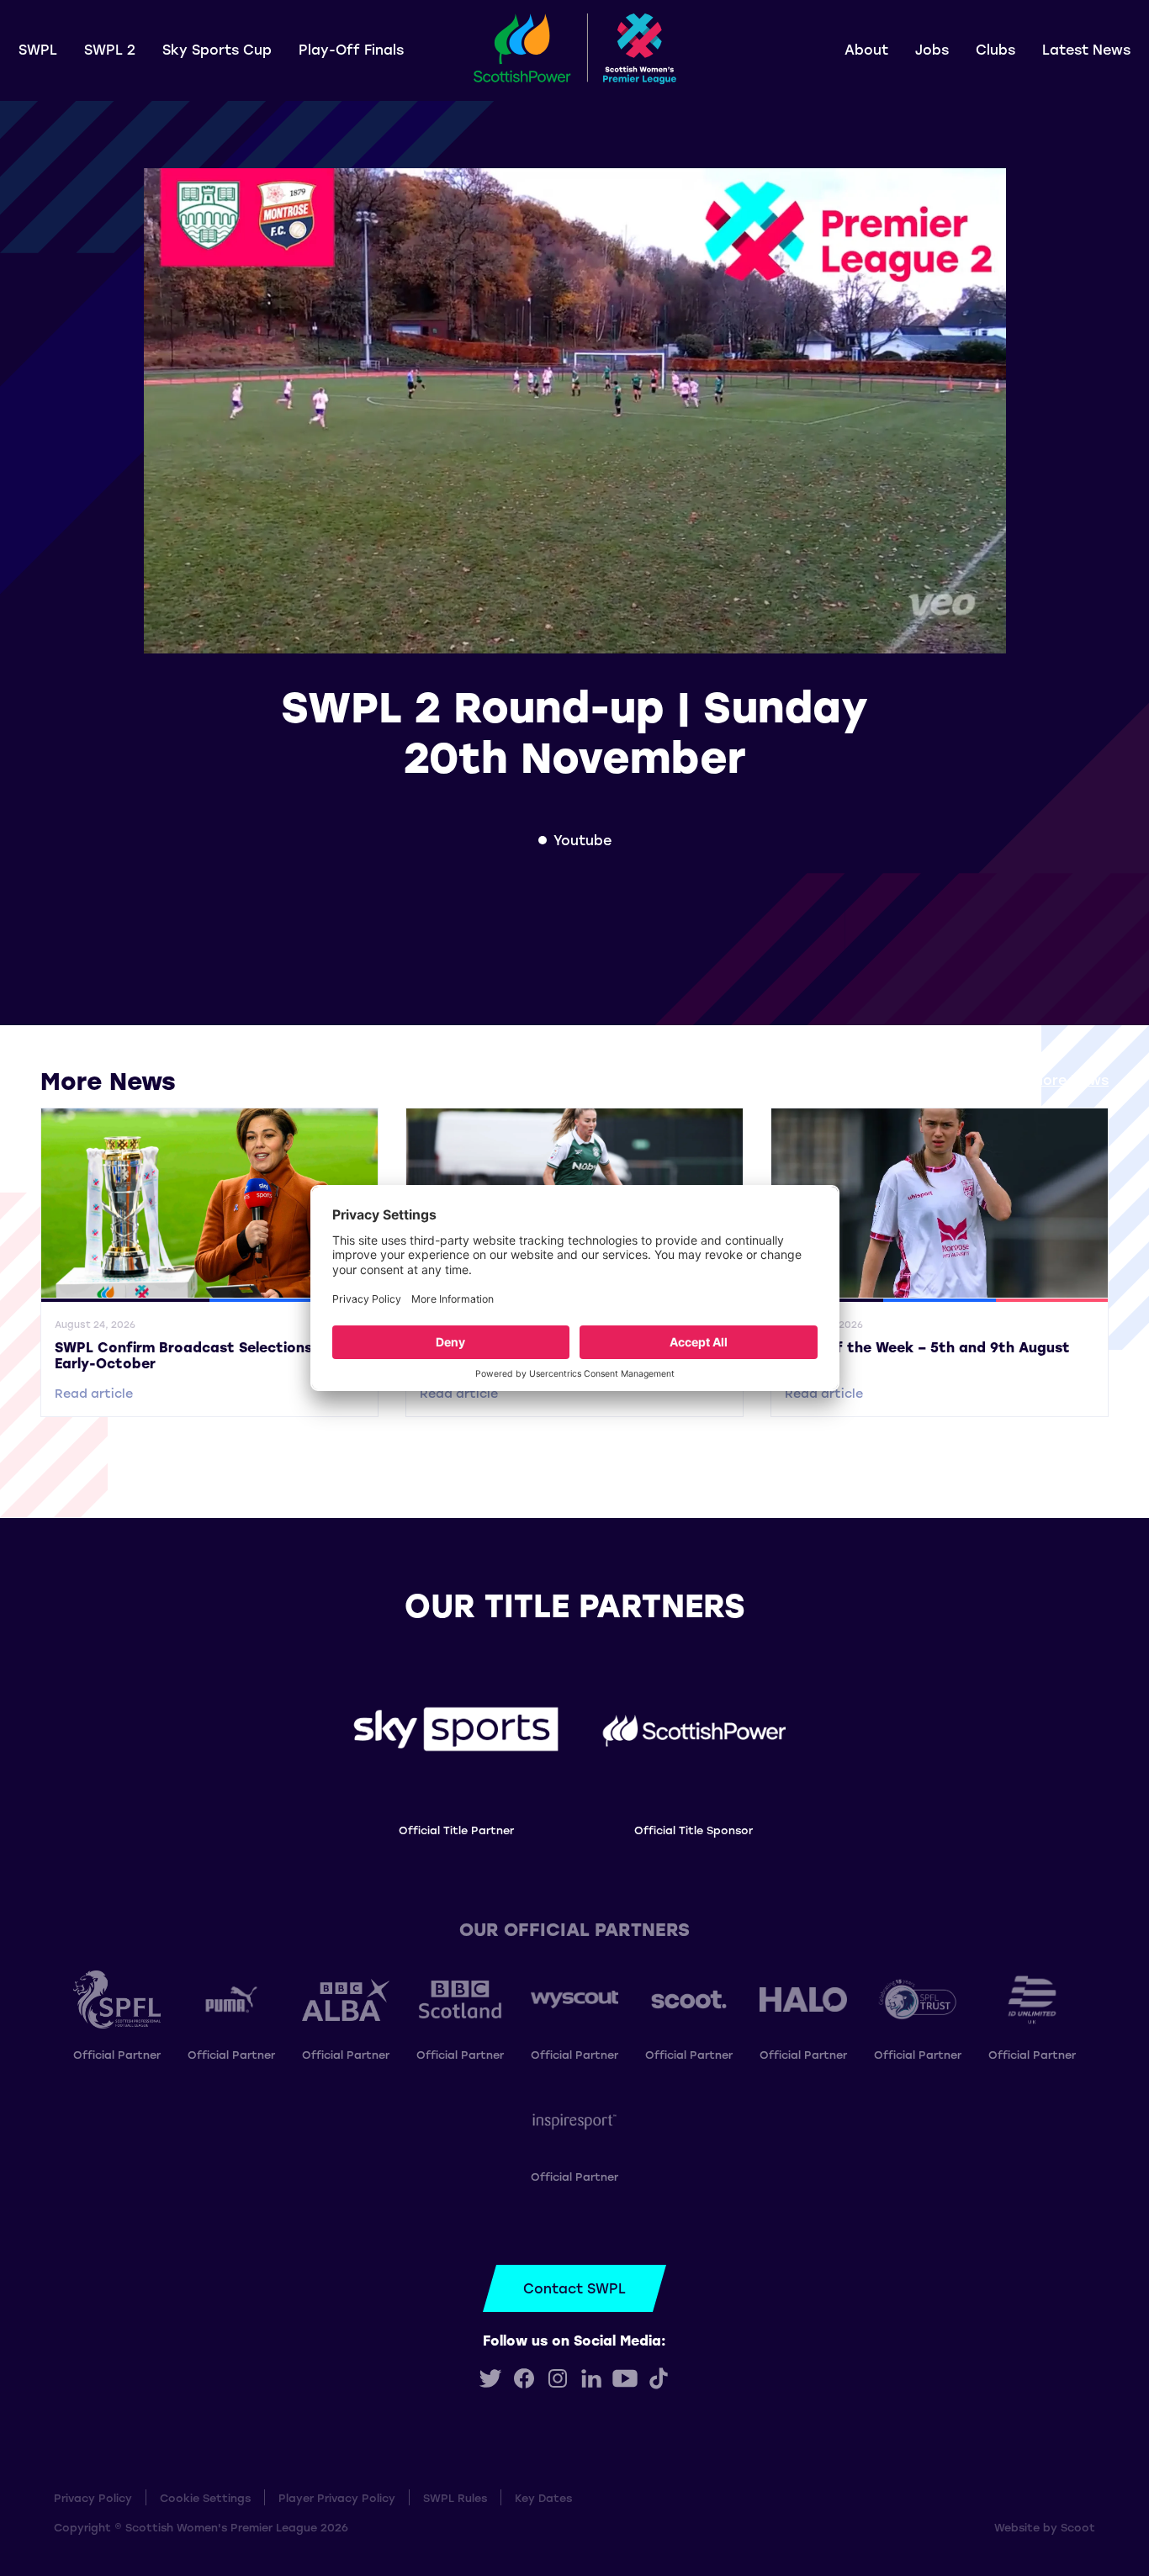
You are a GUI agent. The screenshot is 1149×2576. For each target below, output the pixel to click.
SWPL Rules (455, 2497)
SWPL (38, 49)
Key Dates (543, 2497)
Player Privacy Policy (337, 2497)
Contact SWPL (574, 2288)
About (866, 49)
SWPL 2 (110, 49)
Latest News (1086, 49)
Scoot (1078, 2527)
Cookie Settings (205, 2497)
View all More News (1042, 1079)
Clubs (995, 49)
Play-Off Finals (351, 49)
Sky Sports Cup (217, 49)
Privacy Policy (93, 2497)
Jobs (932, 49)
